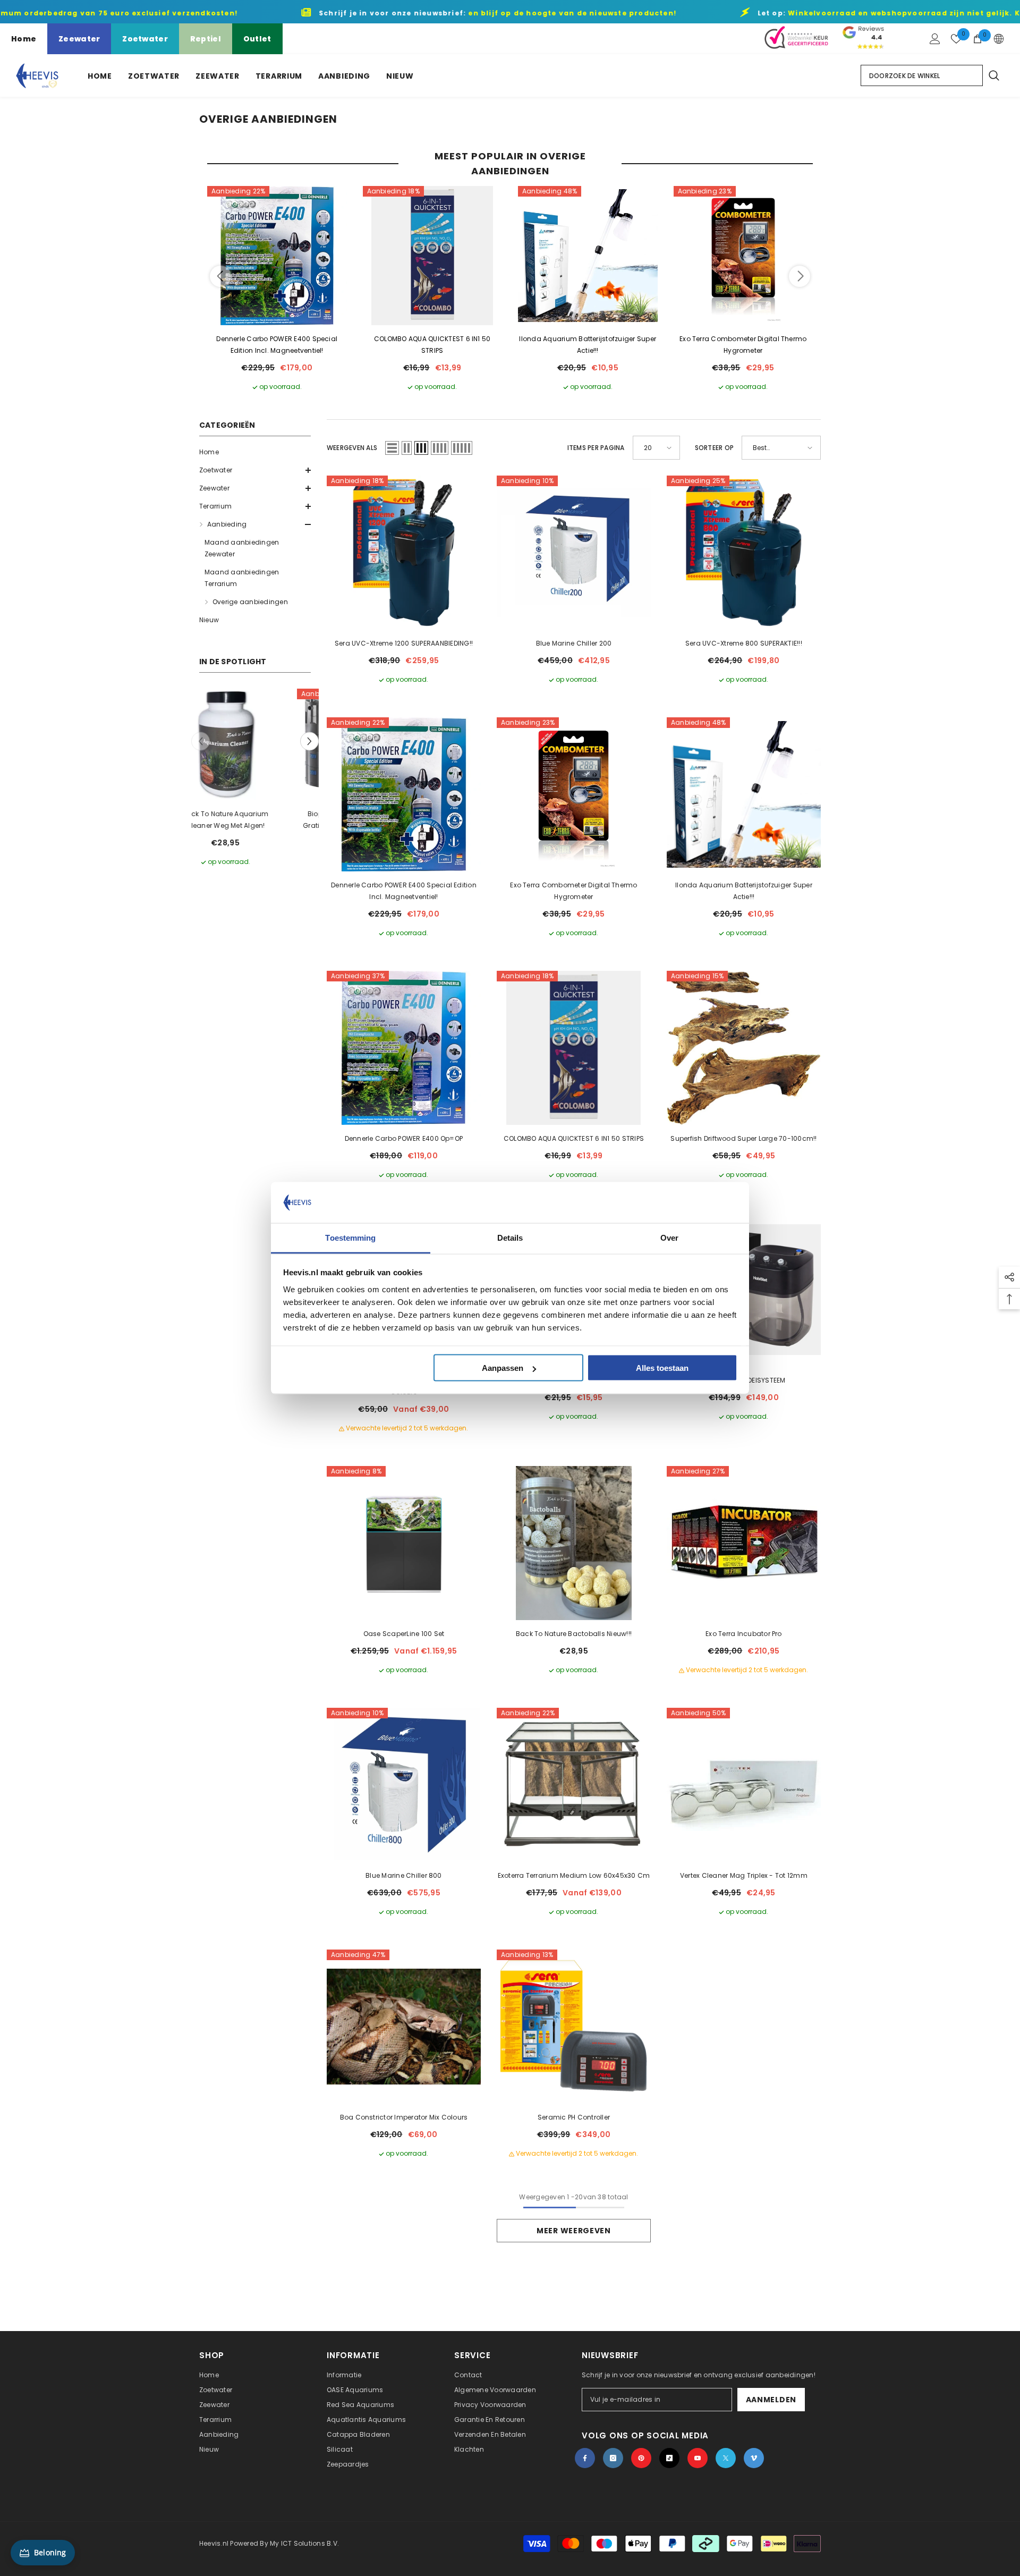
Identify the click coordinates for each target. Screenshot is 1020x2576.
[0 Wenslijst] (956, 39)
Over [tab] (669, 1237)
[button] (255, 470)
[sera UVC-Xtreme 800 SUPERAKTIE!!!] (744, 553)
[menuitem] (255, 452)
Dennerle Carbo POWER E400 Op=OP (404, 1138)
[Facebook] (585, 2458)
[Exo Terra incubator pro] (744, 1543)
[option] (256, 778)
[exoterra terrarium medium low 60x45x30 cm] (574, 1785)
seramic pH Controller (574, 2117)
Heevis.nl (215, 2543)
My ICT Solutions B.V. (304, 2543)
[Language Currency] (999, 39)
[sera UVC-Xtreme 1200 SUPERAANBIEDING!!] (404, 553)
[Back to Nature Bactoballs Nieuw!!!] (574, 1543)
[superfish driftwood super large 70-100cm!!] (744, 1048)
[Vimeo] (754, 2458)
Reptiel (206, 39)
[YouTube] (698, 2458)
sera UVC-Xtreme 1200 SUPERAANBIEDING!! (404, 643)
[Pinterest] (641, 2458)
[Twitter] (726, 2458)
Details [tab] (510, 1237)
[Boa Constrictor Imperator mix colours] (404, 2027)
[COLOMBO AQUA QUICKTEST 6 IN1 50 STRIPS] (433, 256)
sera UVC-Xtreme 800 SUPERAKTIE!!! (744, 643)
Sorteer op (714, 448)
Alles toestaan (662, 1368)
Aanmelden (771, 2400)
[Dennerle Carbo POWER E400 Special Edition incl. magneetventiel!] (277, 256)
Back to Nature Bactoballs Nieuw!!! (574, 1634)
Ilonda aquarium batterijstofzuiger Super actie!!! (588, 345)
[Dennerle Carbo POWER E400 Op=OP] (404, 1048)
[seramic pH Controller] (574, 2027)
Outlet (257, 39)
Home (24, 39)
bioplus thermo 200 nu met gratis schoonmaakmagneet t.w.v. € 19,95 (257, 820)
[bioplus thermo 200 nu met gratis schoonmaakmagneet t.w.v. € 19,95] (256, 744)
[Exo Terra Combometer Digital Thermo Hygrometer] (743, 256)
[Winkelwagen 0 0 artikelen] (977, 39)
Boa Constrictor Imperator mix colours (404, 2117)
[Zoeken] (993, 75)
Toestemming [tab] (350, 1237)
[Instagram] (613, 2458)
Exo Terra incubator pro (744, 1634)
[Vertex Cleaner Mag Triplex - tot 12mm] (744, 1785)
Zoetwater (145, 39)
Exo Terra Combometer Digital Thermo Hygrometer (743, 345)
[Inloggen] (935, 39)
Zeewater (79, 39)
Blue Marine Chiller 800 (404, 1875)
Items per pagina (596, 448)
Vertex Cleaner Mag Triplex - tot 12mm (744, 1875)
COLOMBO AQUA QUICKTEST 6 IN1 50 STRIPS (432, 345)
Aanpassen (503, 1368)
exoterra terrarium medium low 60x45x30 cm (574, 1875)
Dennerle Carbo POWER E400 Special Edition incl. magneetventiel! (277, 345)
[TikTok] (669, 2458)
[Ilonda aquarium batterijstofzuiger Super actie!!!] (588, 256)
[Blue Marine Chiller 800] (404, 1785)
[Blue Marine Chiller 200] (574, 553)
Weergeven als (352, 448)
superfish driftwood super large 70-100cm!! (743, 1138)
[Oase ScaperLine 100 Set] (404, 1543)
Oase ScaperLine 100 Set (404, 1634)
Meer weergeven (574, 2231)
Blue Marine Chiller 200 (574, 643)
